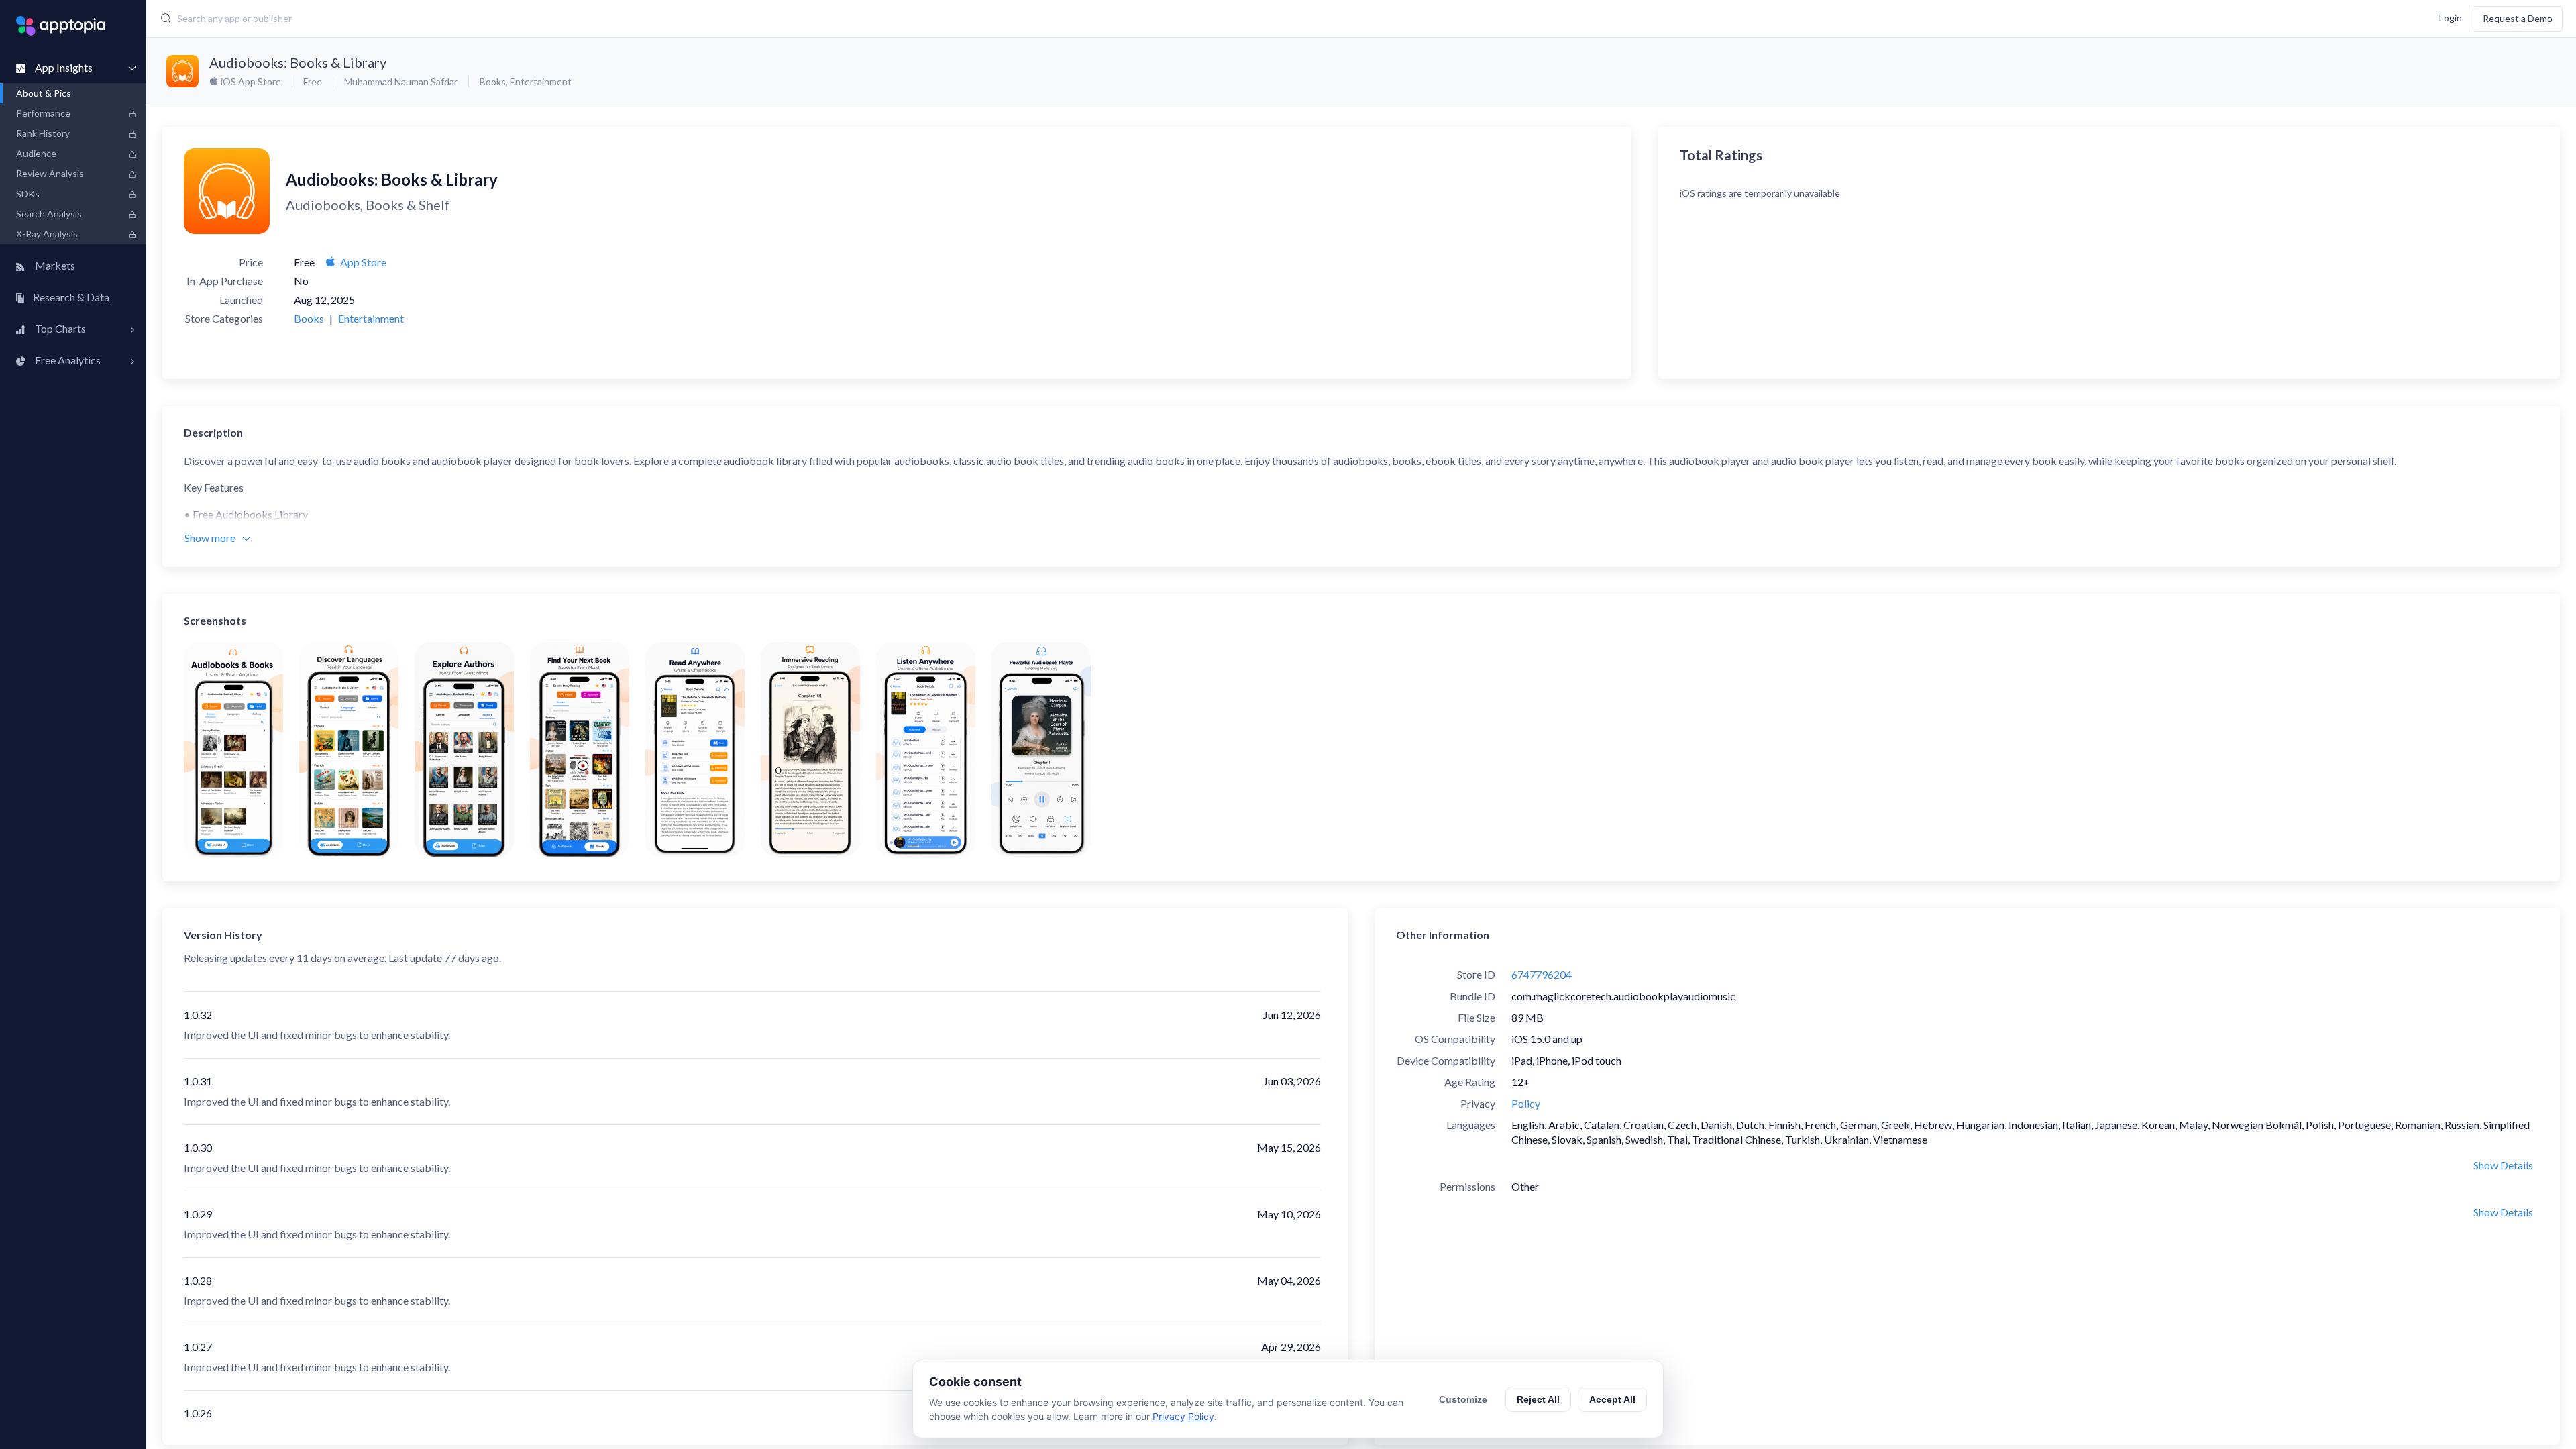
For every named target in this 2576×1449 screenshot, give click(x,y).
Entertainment (541, 82)
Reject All (1538, 1399)
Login (2451, 17)
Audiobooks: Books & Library (298, 62)
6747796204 (1542, 974)
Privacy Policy (1183, 1416)
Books (493, 82)
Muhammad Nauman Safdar (401, 82)
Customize (1463, 1399)
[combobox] (967, 19)
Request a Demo (2518, 18)
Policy (1526, 1103)
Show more (210, 538)
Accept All (1612, 1399)
